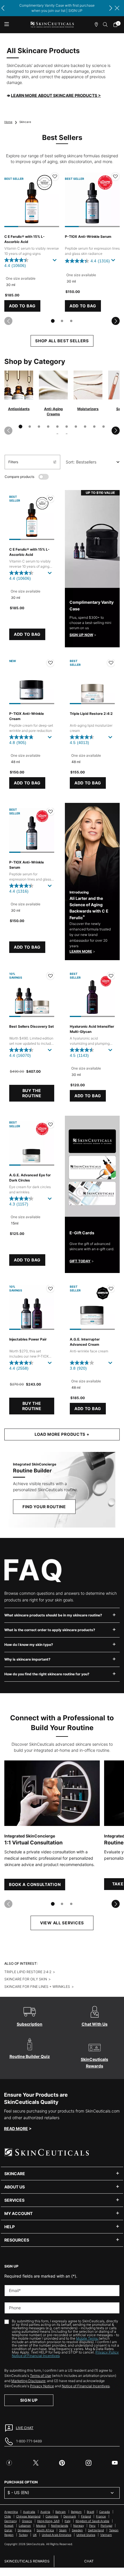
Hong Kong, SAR (48, 2521)
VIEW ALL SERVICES (62, 1923)
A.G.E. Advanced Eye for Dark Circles (30, 1178)
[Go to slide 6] (67, 427)
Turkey (23, 2535)
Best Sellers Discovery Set (32, 1026)
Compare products (19, 477)
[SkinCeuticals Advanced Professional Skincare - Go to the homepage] (52, 25)
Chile (8, 2516)
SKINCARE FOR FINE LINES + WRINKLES (37, 1987)
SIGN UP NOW (81, 635)
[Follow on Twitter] (36, 2463)
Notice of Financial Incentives (36, 2356)
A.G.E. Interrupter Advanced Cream (85, 1342)
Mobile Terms (87, 2338)
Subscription (30, 2024)
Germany (11, 2521)
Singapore (25, 2530)
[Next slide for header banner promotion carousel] (111, 8)
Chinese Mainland (28, 2516)
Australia (29, 2512)
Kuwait (9, 2525)
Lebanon (25, 2525)
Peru (92, 2525)
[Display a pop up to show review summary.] (56, 262)
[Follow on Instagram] (89, 2463)
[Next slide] (116, 321)
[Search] (106, 25)
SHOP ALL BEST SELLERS (62, 341)
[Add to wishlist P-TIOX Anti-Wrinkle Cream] (50, 663)
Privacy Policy (107, 2352)
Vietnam (106, 2535)
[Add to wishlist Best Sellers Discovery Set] (50, 976)
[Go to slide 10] (104, 427)
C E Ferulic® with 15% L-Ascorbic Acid (25, 239)
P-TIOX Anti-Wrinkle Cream (27, 716)
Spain (63, 2530)
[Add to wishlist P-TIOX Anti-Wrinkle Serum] (115, 177)
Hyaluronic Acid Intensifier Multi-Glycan (92, 1029)
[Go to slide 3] (71, 321)
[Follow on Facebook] (9, 2463)
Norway (79, 2525)
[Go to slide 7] (76, 427)
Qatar (8, 2530)
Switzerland (96, 2530)
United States (86, 2535)
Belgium (76, 2512)
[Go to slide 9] (94, 427)
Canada (105, 2512)
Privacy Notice (42, 2386)
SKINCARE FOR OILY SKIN (26, 1979)
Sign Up (29, 2400)
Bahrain (61, 2512)
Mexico (41, 2525)
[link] (117, 25)
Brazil (90, 2512)
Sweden (77, 2530)
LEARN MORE (81, 951)
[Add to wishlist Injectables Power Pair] (50, 1289)
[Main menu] (6, 25)
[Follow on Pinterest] (62, 2463)
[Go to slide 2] (62, 321)
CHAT (89, 2561)
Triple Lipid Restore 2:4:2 (91, 714)
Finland (86, 2516)
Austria (45, 2512)
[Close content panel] (117, 8)
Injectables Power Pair (28, 1339)
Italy (67, 2521)
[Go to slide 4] (48, 427)
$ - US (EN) (18, 2492)
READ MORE (16, 2129)
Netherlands (60, 2525)
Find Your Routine (44, 1507)
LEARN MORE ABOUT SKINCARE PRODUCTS (56, 95)
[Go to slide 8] (85, 427)
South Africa (45, 2530)
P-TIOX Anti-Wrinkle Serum (88, 237)
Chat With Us (95, 2024)
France (101, 2516)
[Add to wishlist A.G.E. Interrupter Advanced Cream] (111, 1289)
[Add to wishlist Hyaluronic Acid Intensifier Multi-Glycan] (111, 976)
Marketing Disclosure (28, 2381)
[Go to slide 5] (57, 427)
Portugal (106, 2525)
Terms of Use (41, 2376)
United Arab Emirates (57, 2535)
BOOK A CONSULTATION (35, 1884)
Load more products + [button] (62, 1434)
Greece (27, 2521)
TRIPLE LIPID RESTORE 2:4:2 (28, 1972)
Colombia (52, 2516)
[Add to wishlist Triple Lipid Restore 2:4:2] (111, 663)
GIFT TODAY (80, 1261)
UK (35, 2535)
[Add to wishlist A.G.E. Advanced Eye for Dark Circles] (50, 1124)
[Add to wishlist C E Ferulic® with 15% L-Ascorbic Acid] (55, 177)
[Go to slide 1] (53, 321)
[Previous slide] (8, 321)
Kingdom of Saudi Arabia (92, 2521)
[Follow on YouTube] (115, 2463)
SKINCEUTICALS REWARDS (27, 2561)
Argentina (11, 2512)
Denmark (70, 2516)
